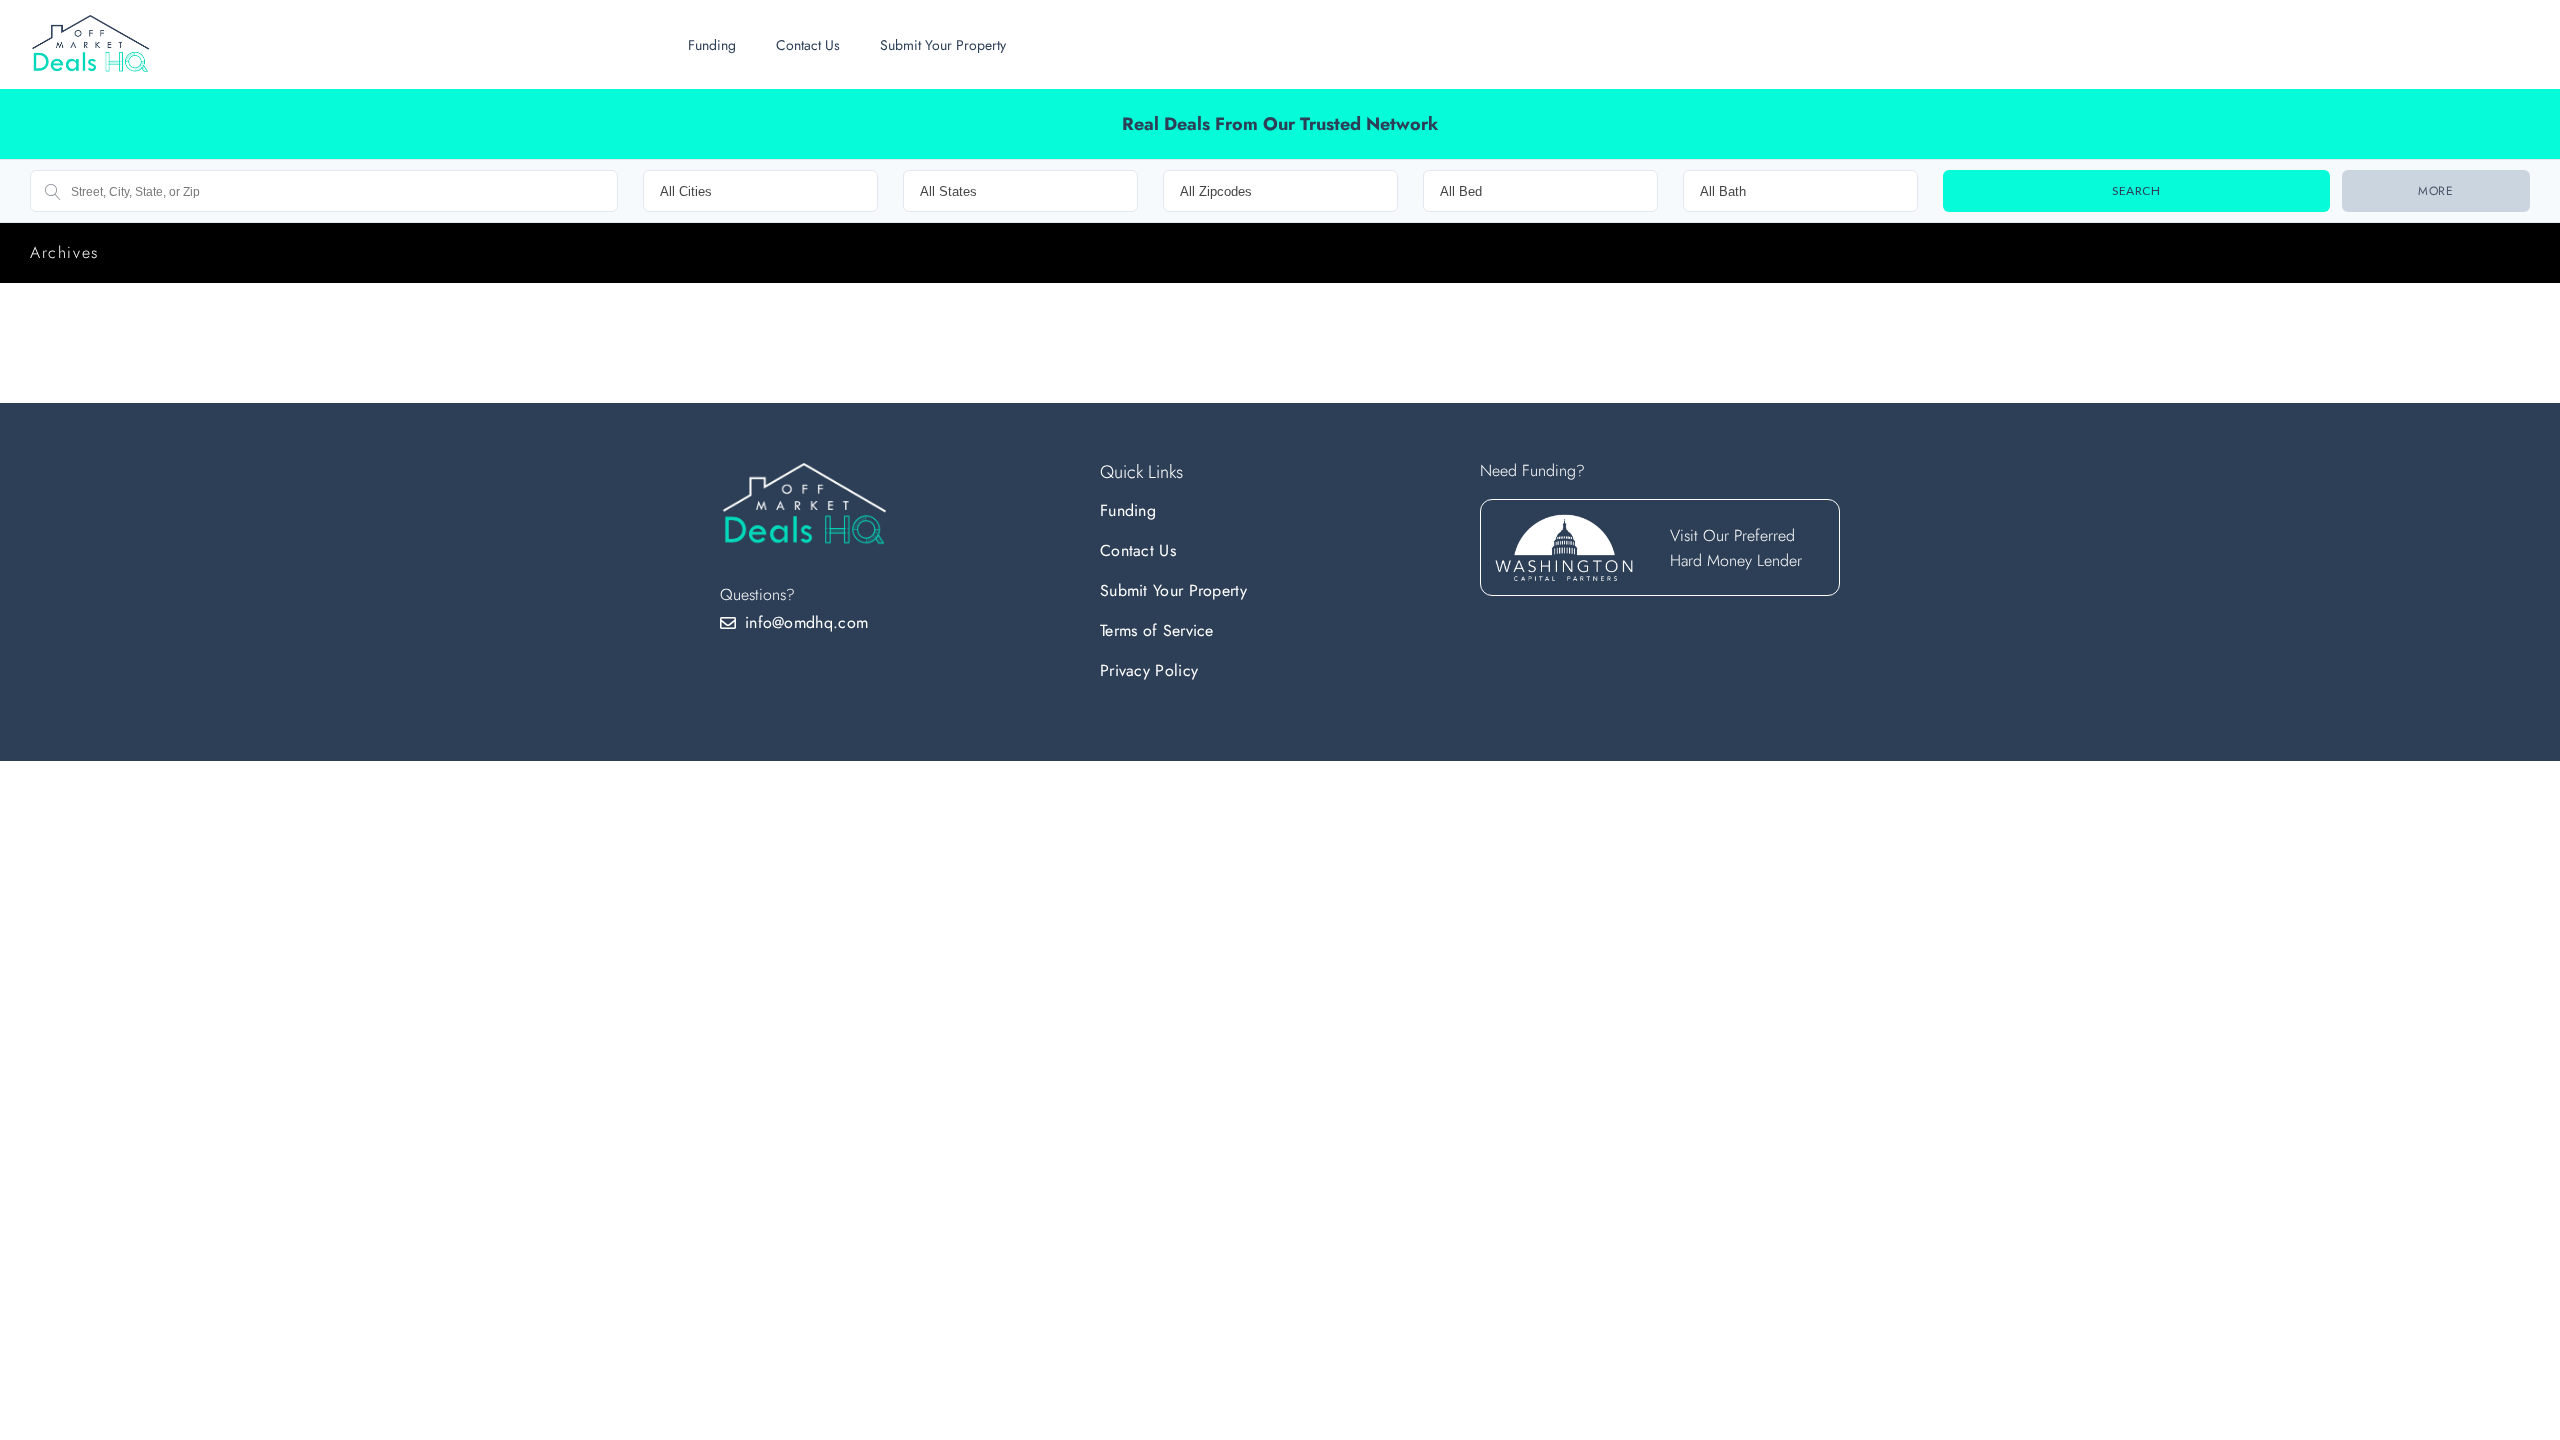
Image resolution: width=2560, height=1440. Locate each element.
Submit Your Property (943, 45)
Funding (712, 45)
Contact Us (808, 45)
